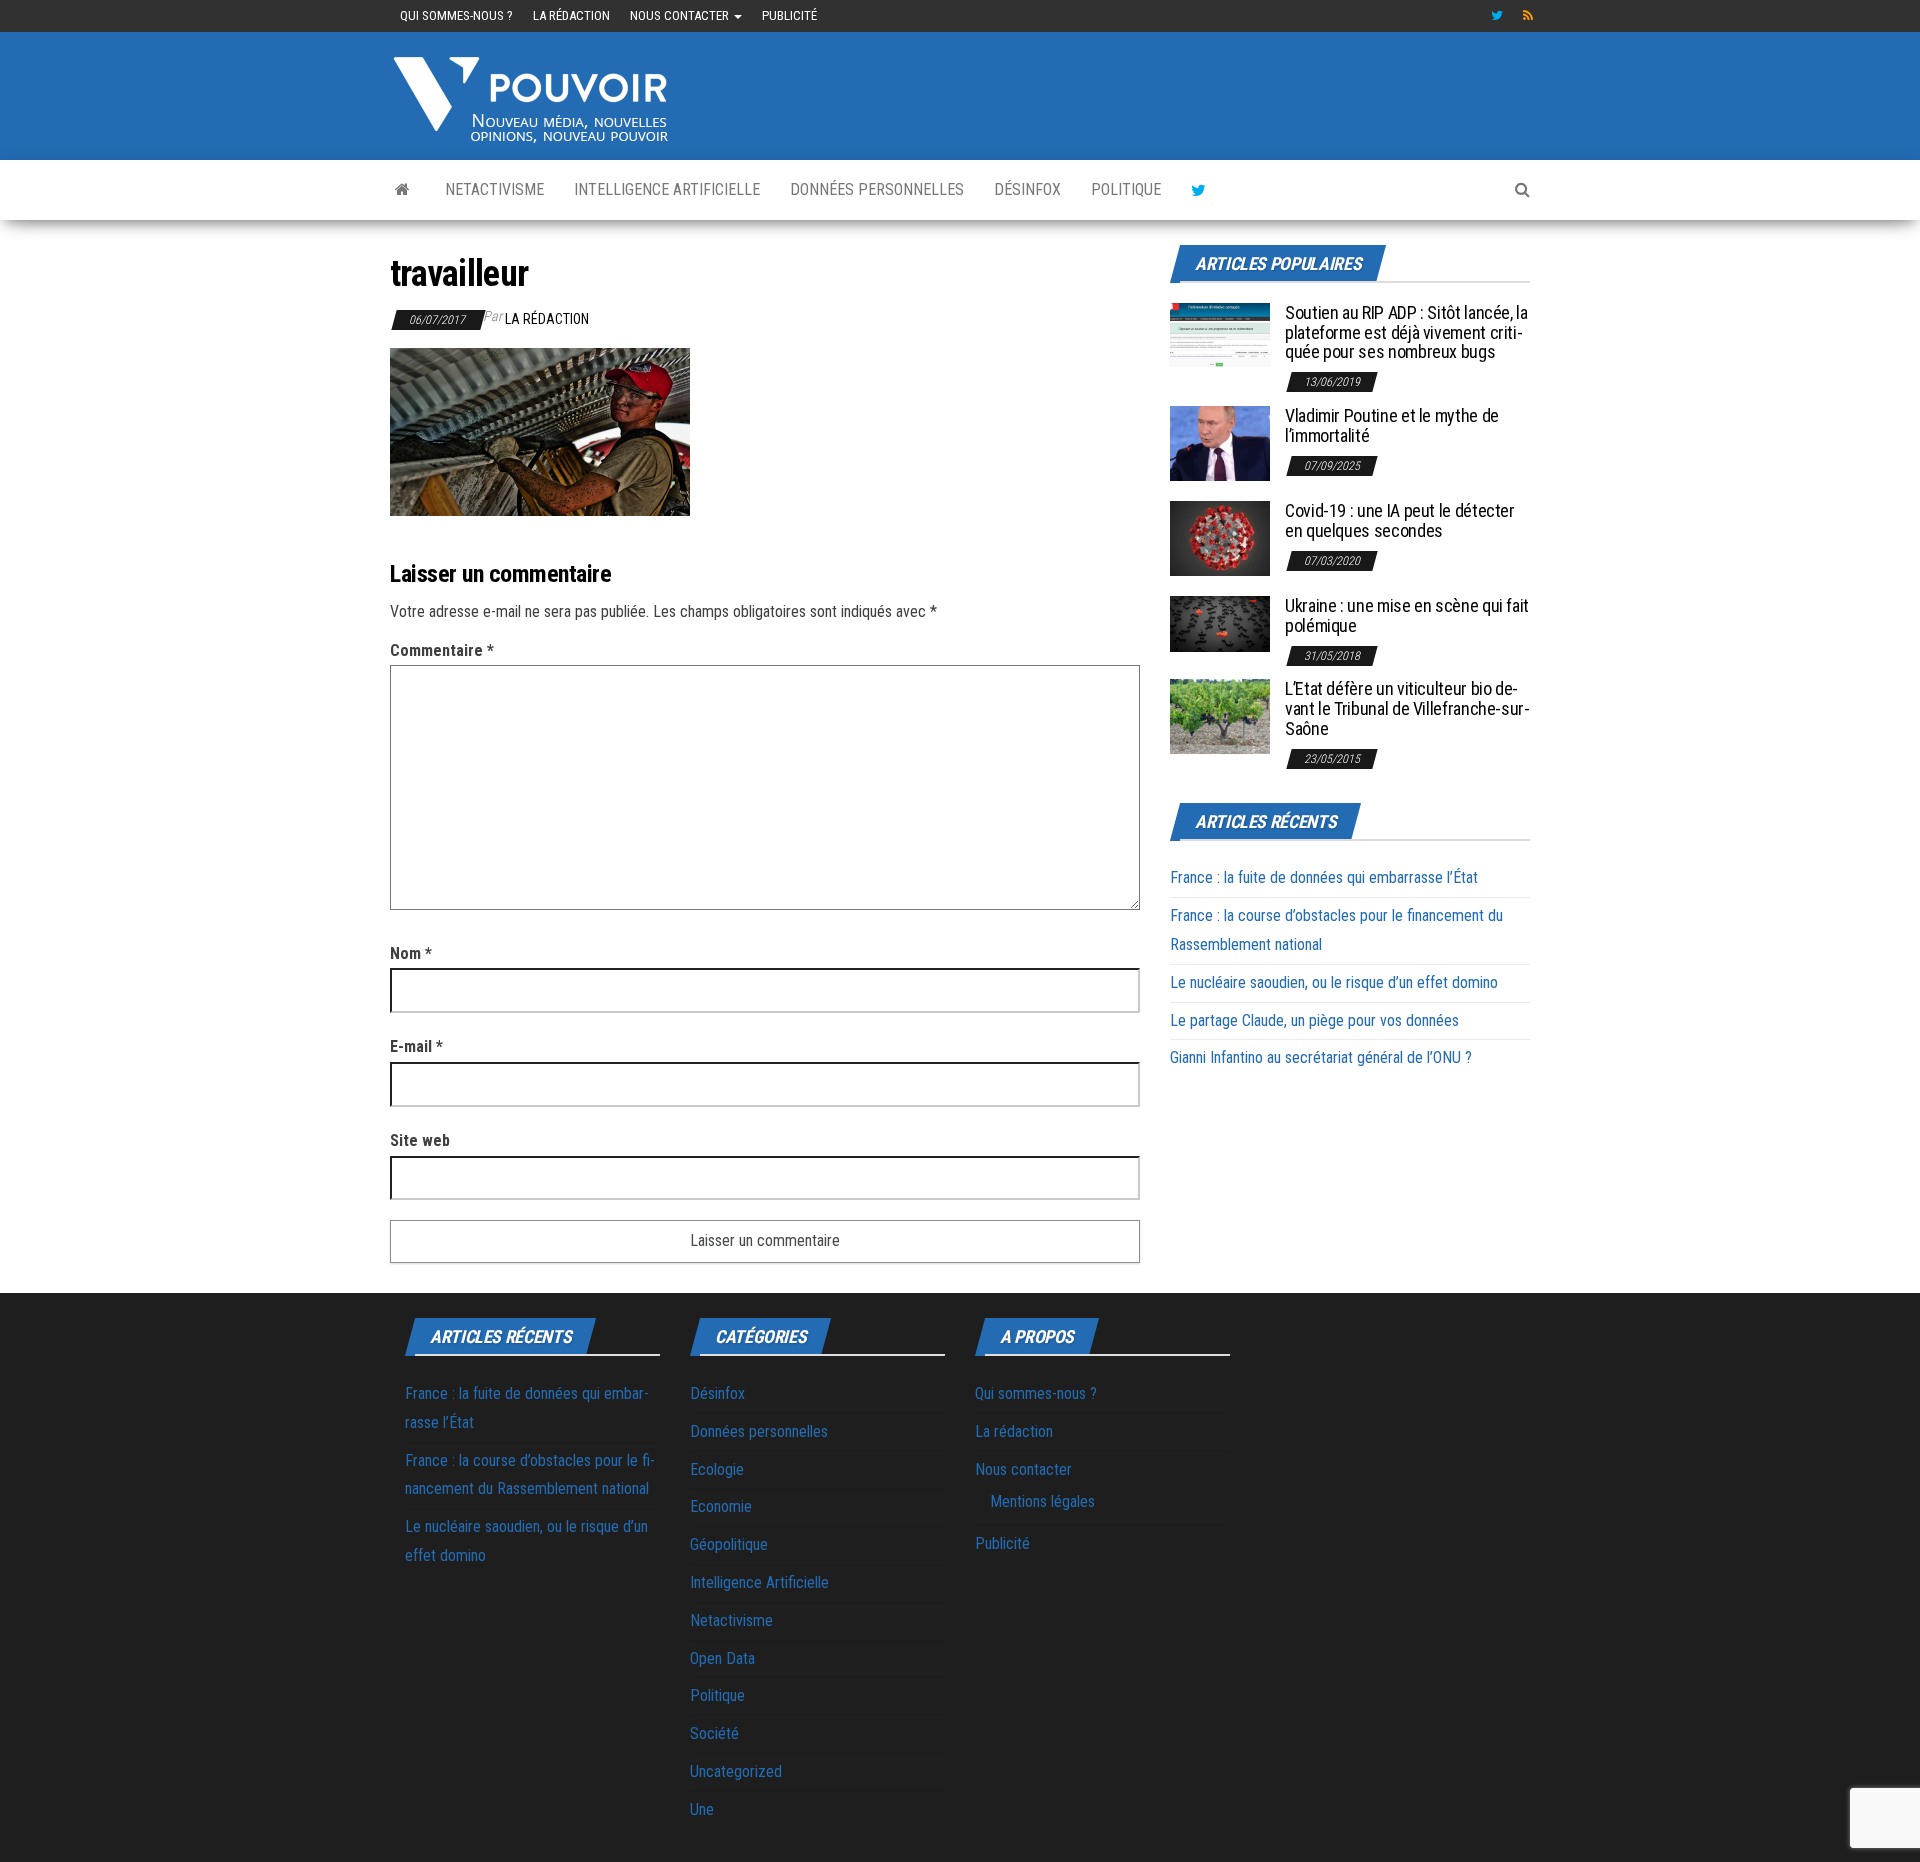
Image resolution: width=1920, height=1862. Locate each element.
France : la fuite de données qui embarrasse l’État (1324, 877)
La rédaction (571, 15)
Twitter (1497, 16)
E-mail (416, 1046)
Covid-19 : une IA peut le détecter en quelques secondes (1400, 520)
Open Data (722, 1658)
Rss (1529, 16)
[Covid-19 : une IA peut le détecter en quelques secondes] (1220, 537)
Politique (1126, 189)
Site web (420, 1140)
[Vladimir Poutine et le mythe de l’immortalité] (1220, 442)
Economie (721, 1506)
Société (714, 1733)
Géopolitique (729, 1544)
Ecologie (717, 1469)
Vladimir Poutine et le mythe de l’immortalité (1392, 425)
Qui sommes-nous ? (456, 15)
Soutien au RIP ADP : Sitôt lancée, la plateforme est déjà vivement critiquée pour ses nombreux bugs (1406, 332)
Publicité (789, 15)
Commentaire (442, 650)
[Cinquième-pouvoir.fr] (402, 190)
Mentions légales (1042, 1501)
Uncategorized (736, 1771)
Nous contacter (681, 15)
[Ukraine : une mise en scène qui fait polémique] (1220, 622)
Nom (411, 953)
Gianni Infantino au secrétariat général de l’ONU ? (1321, 1057)
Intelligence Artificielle (667, 189)
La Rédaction (547, 319)
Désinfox (1027, 189)
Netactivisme (494, 189)
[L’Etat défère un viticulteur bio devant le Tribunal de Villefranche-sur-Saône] (1220, 715)
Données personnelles (877, 189)
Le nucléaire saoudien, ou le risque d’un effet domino (1334, 982)
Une (702, 1809)
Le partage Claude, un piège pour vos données (1314, 1020)
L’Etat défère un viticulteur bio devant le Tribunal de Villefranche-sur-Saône (1407, 708)
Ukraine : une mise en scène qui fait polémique (1407, 615)
